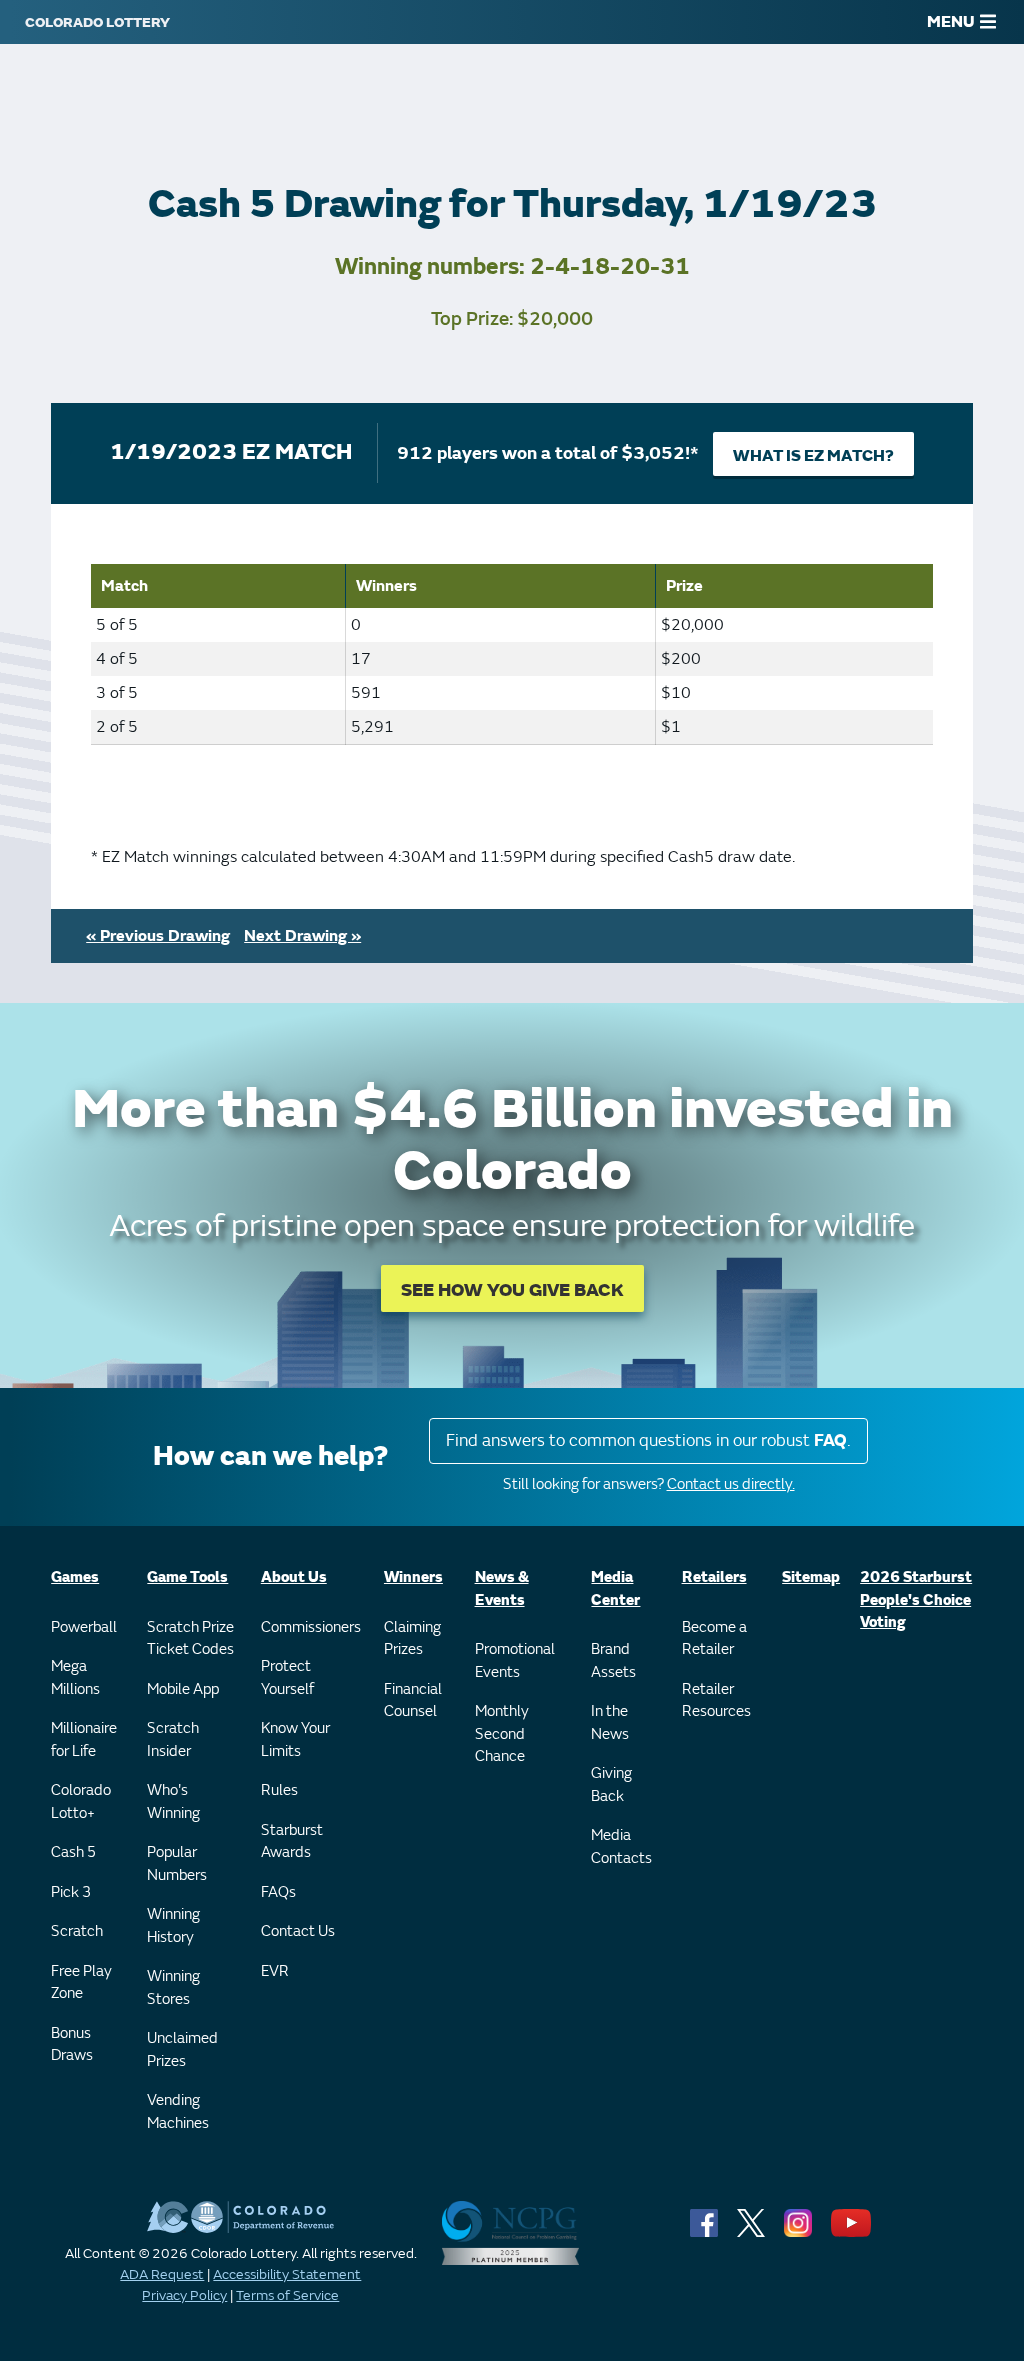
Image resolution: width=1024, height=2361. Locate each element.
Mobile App (183, 1689)
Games (75, 1577)
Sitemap (811, 1577)
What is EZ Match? (813, 456)
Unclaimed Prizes (182, 2050)
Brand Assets (613, 1661)
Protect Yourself (287, 1678)
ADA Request (162, 2274)
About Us (294, 1577)
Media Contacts (621, 1847)
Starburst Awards (292, 1842)
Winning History (173, 1926)
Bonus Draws (72, 2045)
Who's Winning (173, 1802)
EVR (275, 1971)
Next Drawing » (302, 936)
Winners (413, 1577)
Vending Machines (178, 2112)
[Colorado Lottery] (97, 22)
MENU (951, 22)
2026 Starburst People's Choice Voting (916, 1600)
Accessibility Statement (287, 2274)
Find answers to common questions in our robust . (648, 1440)
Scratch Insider (173, 1740)
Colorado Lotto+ (81, 1802)
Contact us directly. (731, 1484)
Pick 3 (71, 1892)
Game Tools (187, 1577)
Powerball (84, 1627)
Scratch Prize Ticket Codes (190, 1639)
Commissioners (311, 1627)
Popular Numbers (177, 1864)
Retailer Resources (716, 1701)
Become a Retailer (714, 1639)
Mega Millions (75, 1678)
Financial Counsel (413, 1701)
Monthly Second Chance (502, 1734)
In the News (610, 1723)
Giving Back (611, 1785)
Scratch (77, 1931)
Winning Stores (173, 1988)
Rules (279, 1790)
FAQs (278, 1892)
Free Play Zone (81, 1983)
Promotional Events (515, 1661)
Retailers (714, 1577)
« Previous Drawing (158, 936)
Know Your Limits (295, 1740)
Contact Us (298, 1931)
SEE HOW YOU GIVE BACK (512, 1290)
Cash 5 (73, 1852)
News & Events (502, 1589)
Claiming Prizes (412, 1639)
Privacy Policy (184, 2295)
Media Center (615, 1589)
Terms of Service (287, 2295)
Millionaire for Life (84, 1740)
